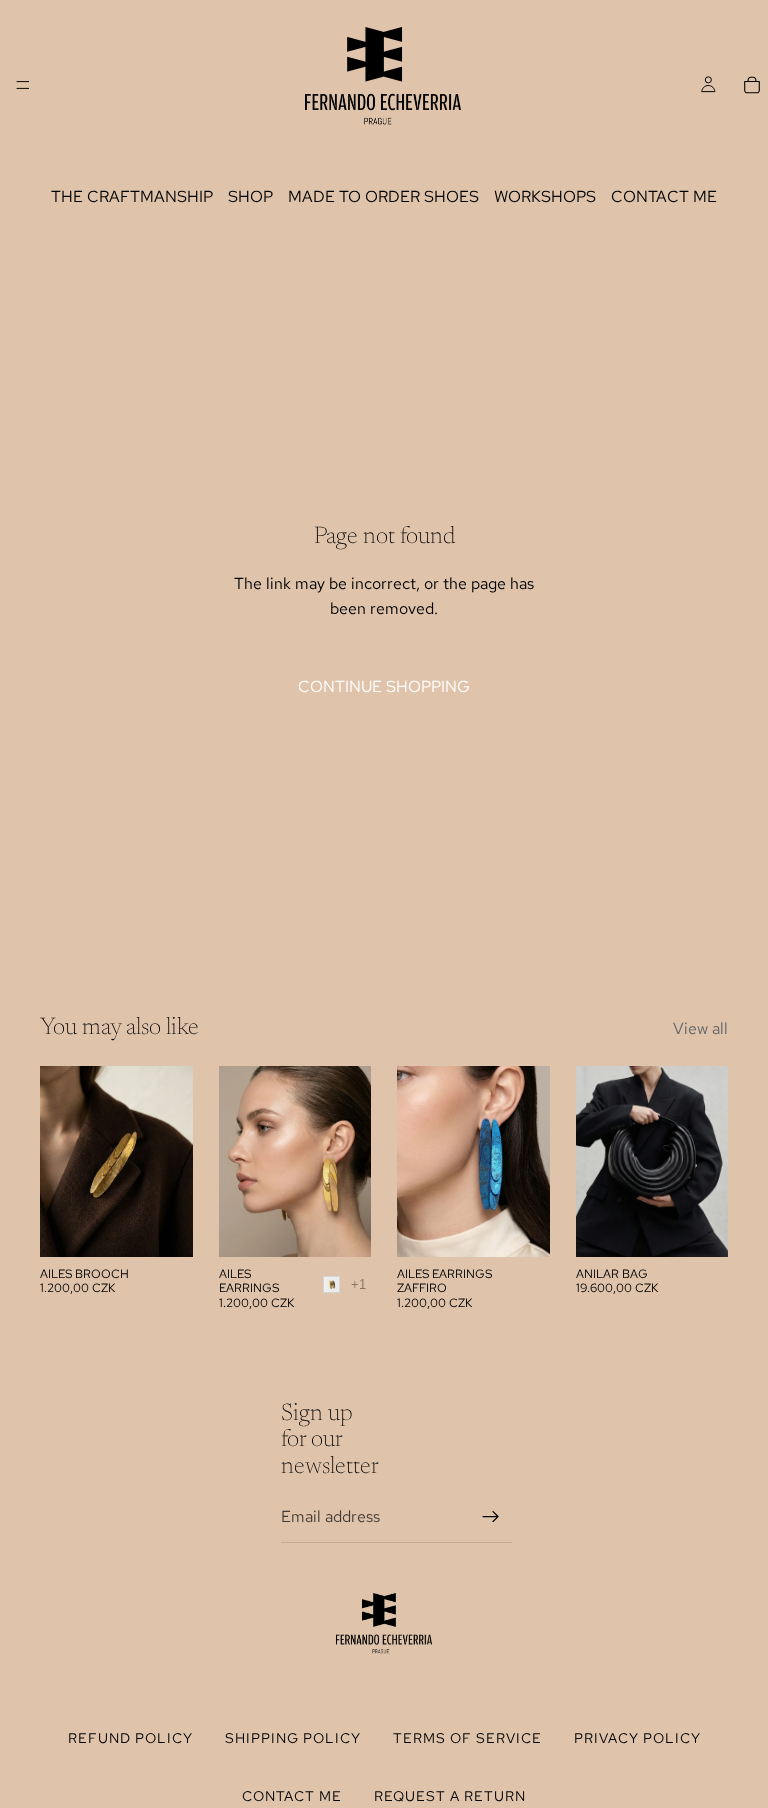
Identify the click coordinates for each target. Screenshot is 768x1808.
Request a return (450, 1796)
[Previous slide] (241, 1161)
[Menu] (23, 85)
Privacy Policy (637, 1738)
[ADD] (162, 1226)
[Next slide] (349, 1161)
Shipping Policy (293, 1738)
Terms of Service (467, 1738)
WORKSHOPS (545, 196)
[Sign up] (491, 1516)
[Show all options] (358, 1284)
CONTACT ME (664, 196)
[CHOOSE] (340, 1226)
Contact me (292, 1796)
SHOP (250, 196)
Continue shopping (384, 686)
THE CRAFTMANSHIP (132, 196)
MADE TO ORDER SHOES (383, 196)
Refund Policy (130, 1738)
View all (700, 1028)
